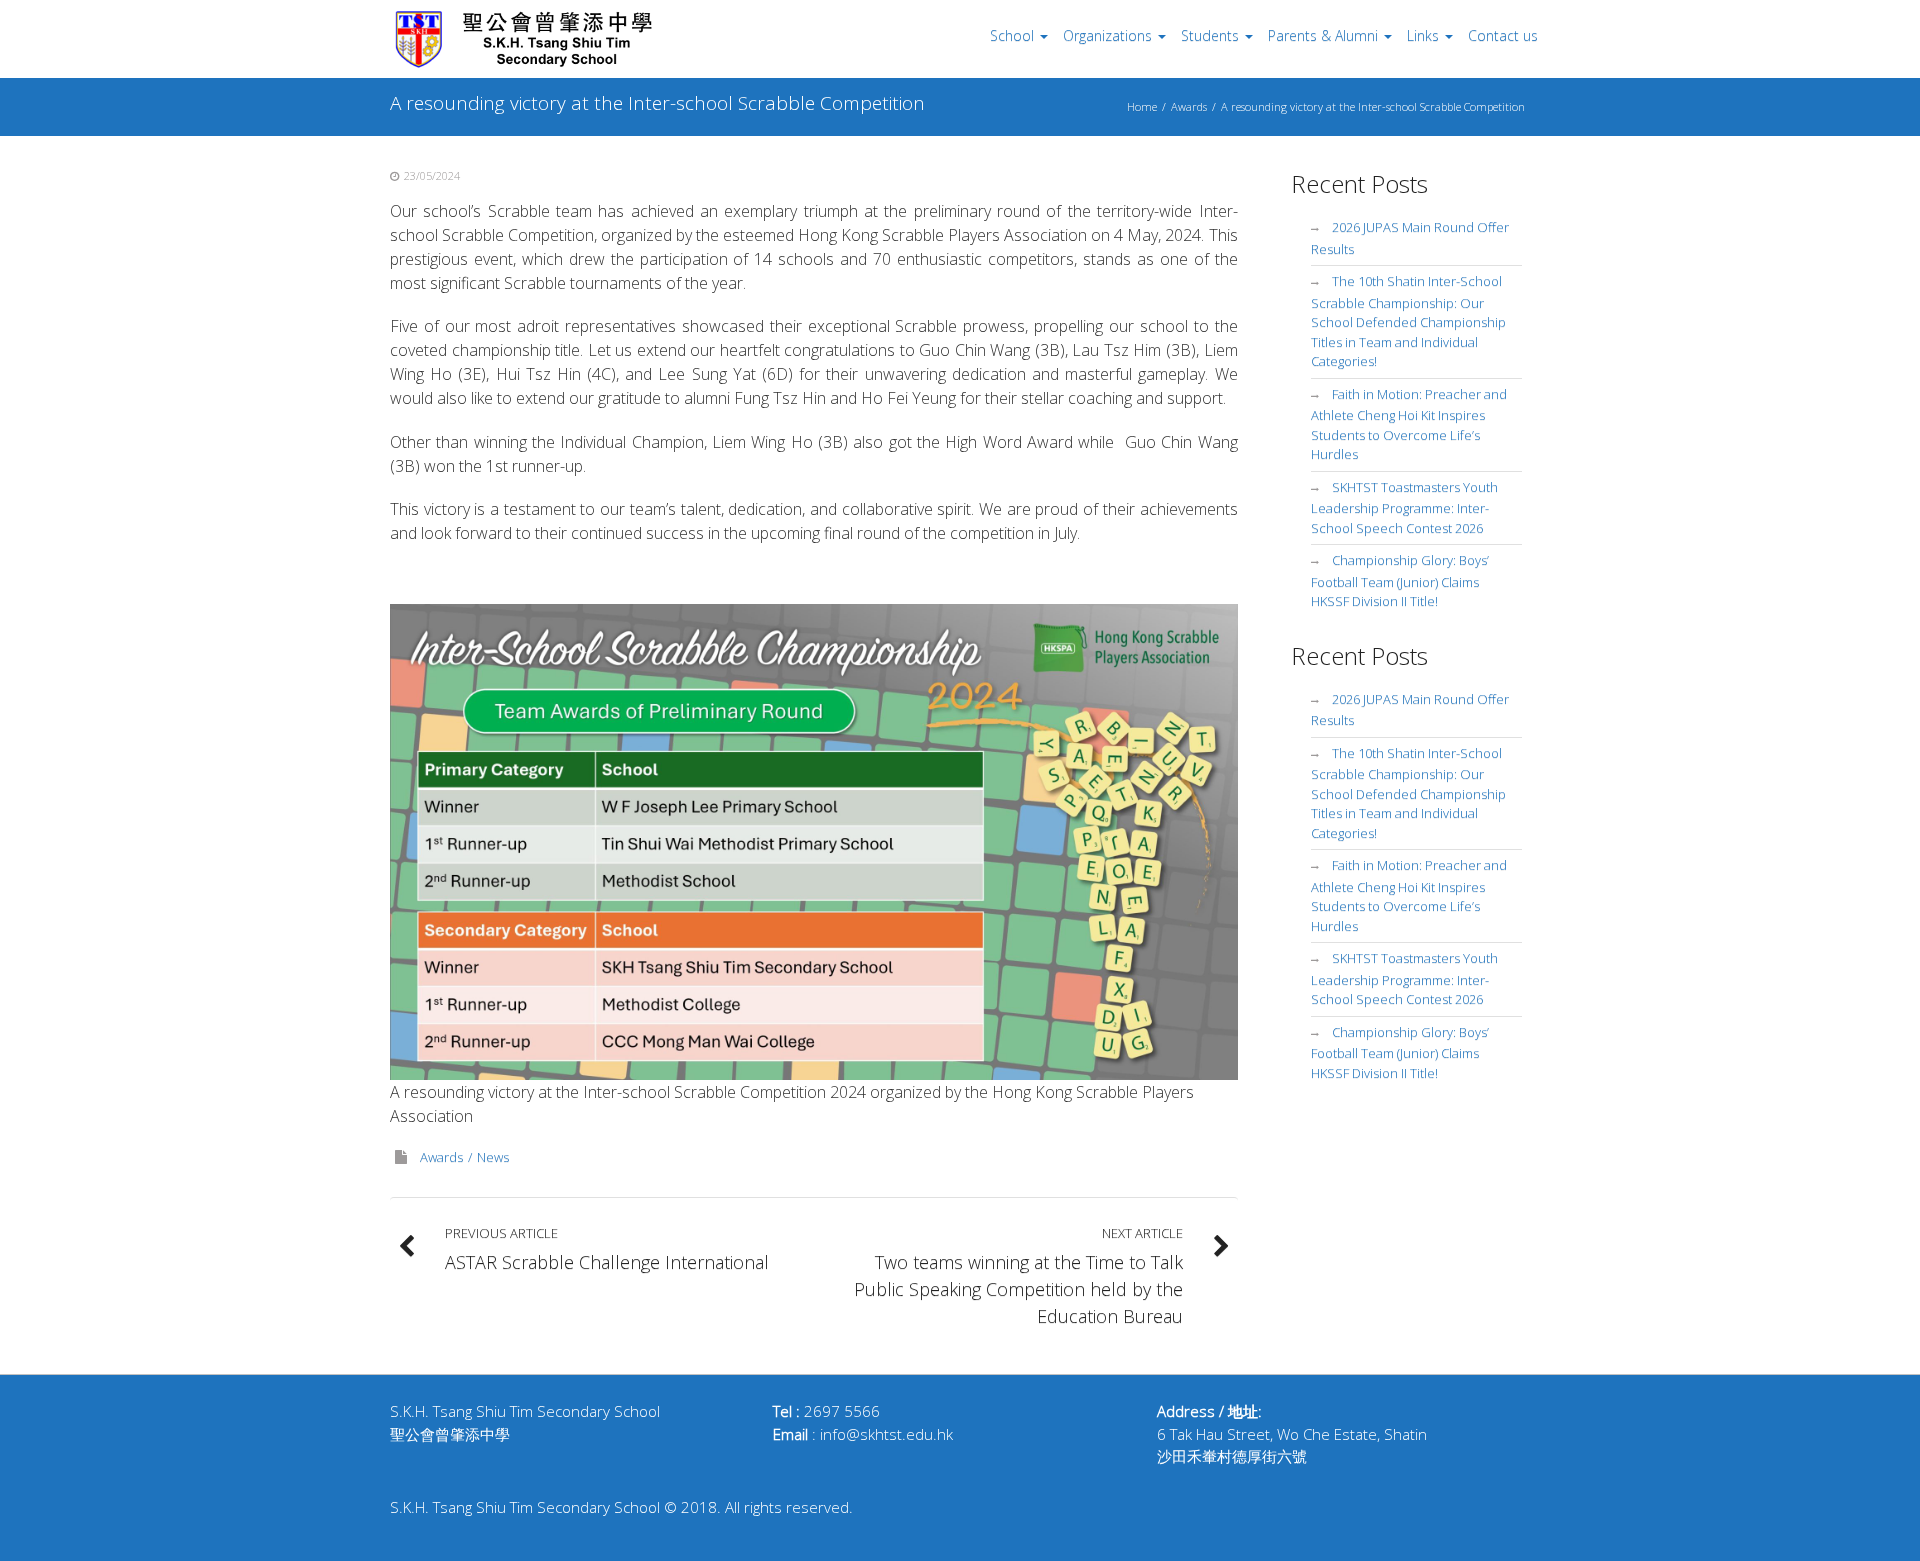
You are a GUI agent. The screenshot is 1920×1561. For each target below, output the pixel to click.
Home (1142, 106)
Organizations (1107, 35)
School (1012, 35)
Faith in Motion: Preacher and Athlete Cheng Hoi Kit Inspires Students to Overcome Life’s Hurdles (1409, 424)
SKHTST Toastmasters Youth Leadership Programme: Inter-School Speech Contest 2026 (1404, 507)
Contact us (1503, 35)
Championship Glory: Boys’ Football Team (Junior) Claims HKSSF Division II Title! (1400, 580)
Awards (1189, 106)
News (493, 1157)
